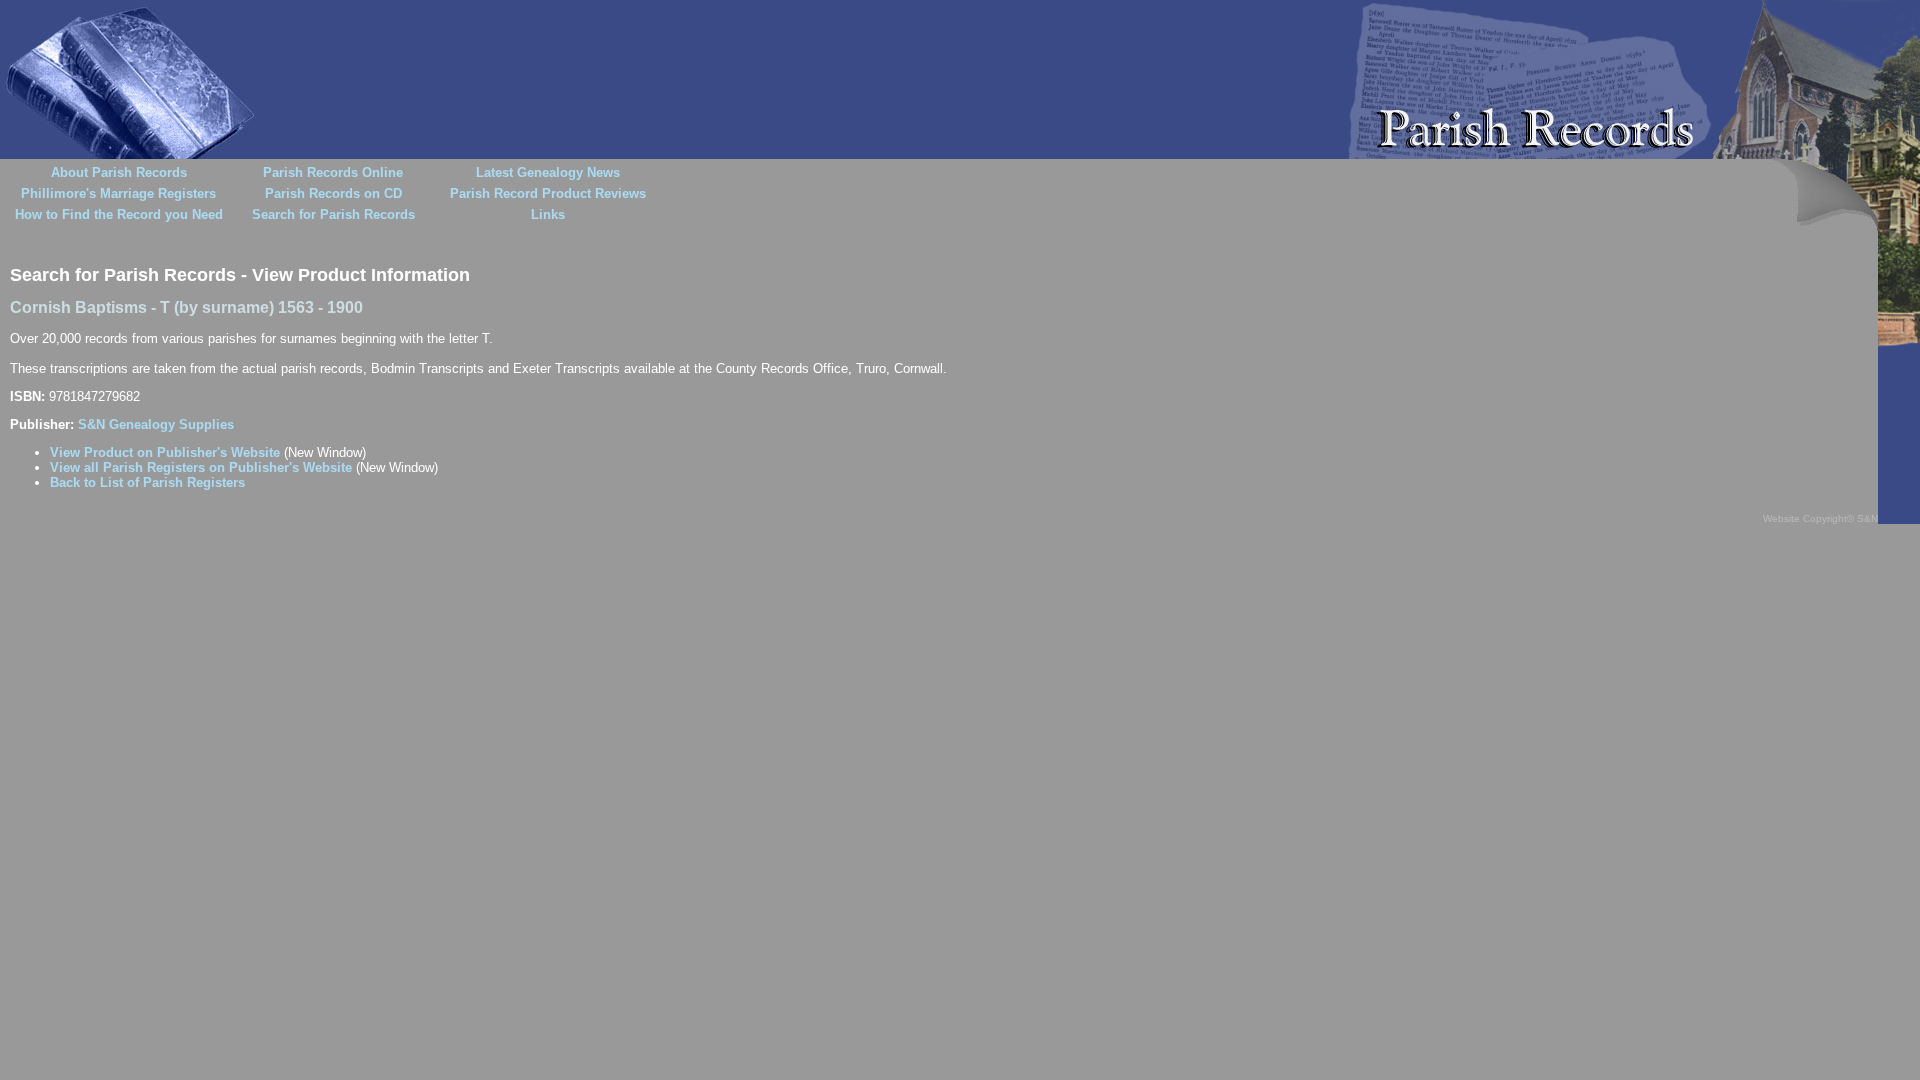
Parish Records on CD (333, 193)
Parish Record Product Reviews (548, 193)
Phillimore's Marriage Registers (118, 193)
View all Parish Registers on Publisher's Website (201, 467)
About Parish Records (119, 172)
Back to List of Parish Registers (147, 482)
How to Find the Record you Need (119, 214)
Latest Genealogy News (548, 172)
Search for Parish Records (333, 214)
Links (548, 214)
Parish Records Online (333, 172)
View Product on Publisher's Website (165, 452)
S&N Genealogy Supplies (156, 424)
